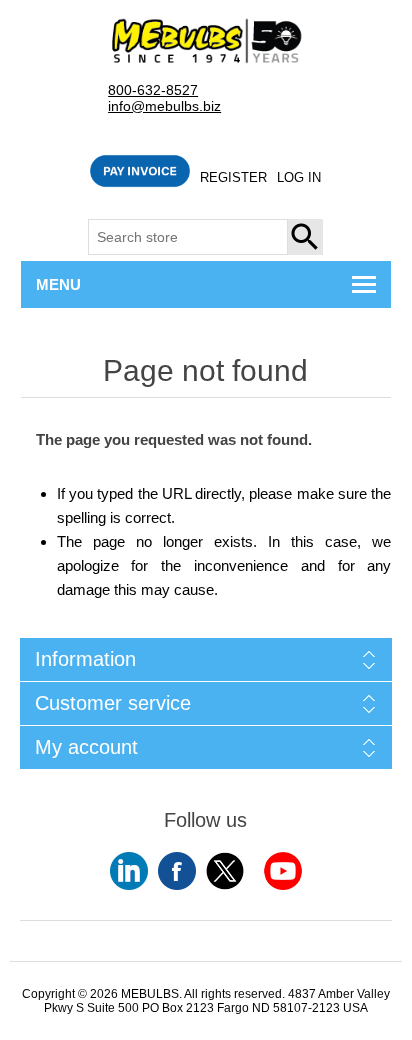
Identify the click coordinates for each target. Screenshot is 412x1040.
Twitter (225, 871)
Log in (299, 177)
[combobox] (188, 237)
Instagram (283, 871)
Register (233, 177)
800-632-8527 (153, 90)
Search (306, 237)
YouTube (129, 871)
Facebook (177, 871)
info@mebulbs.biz (164, 106)
